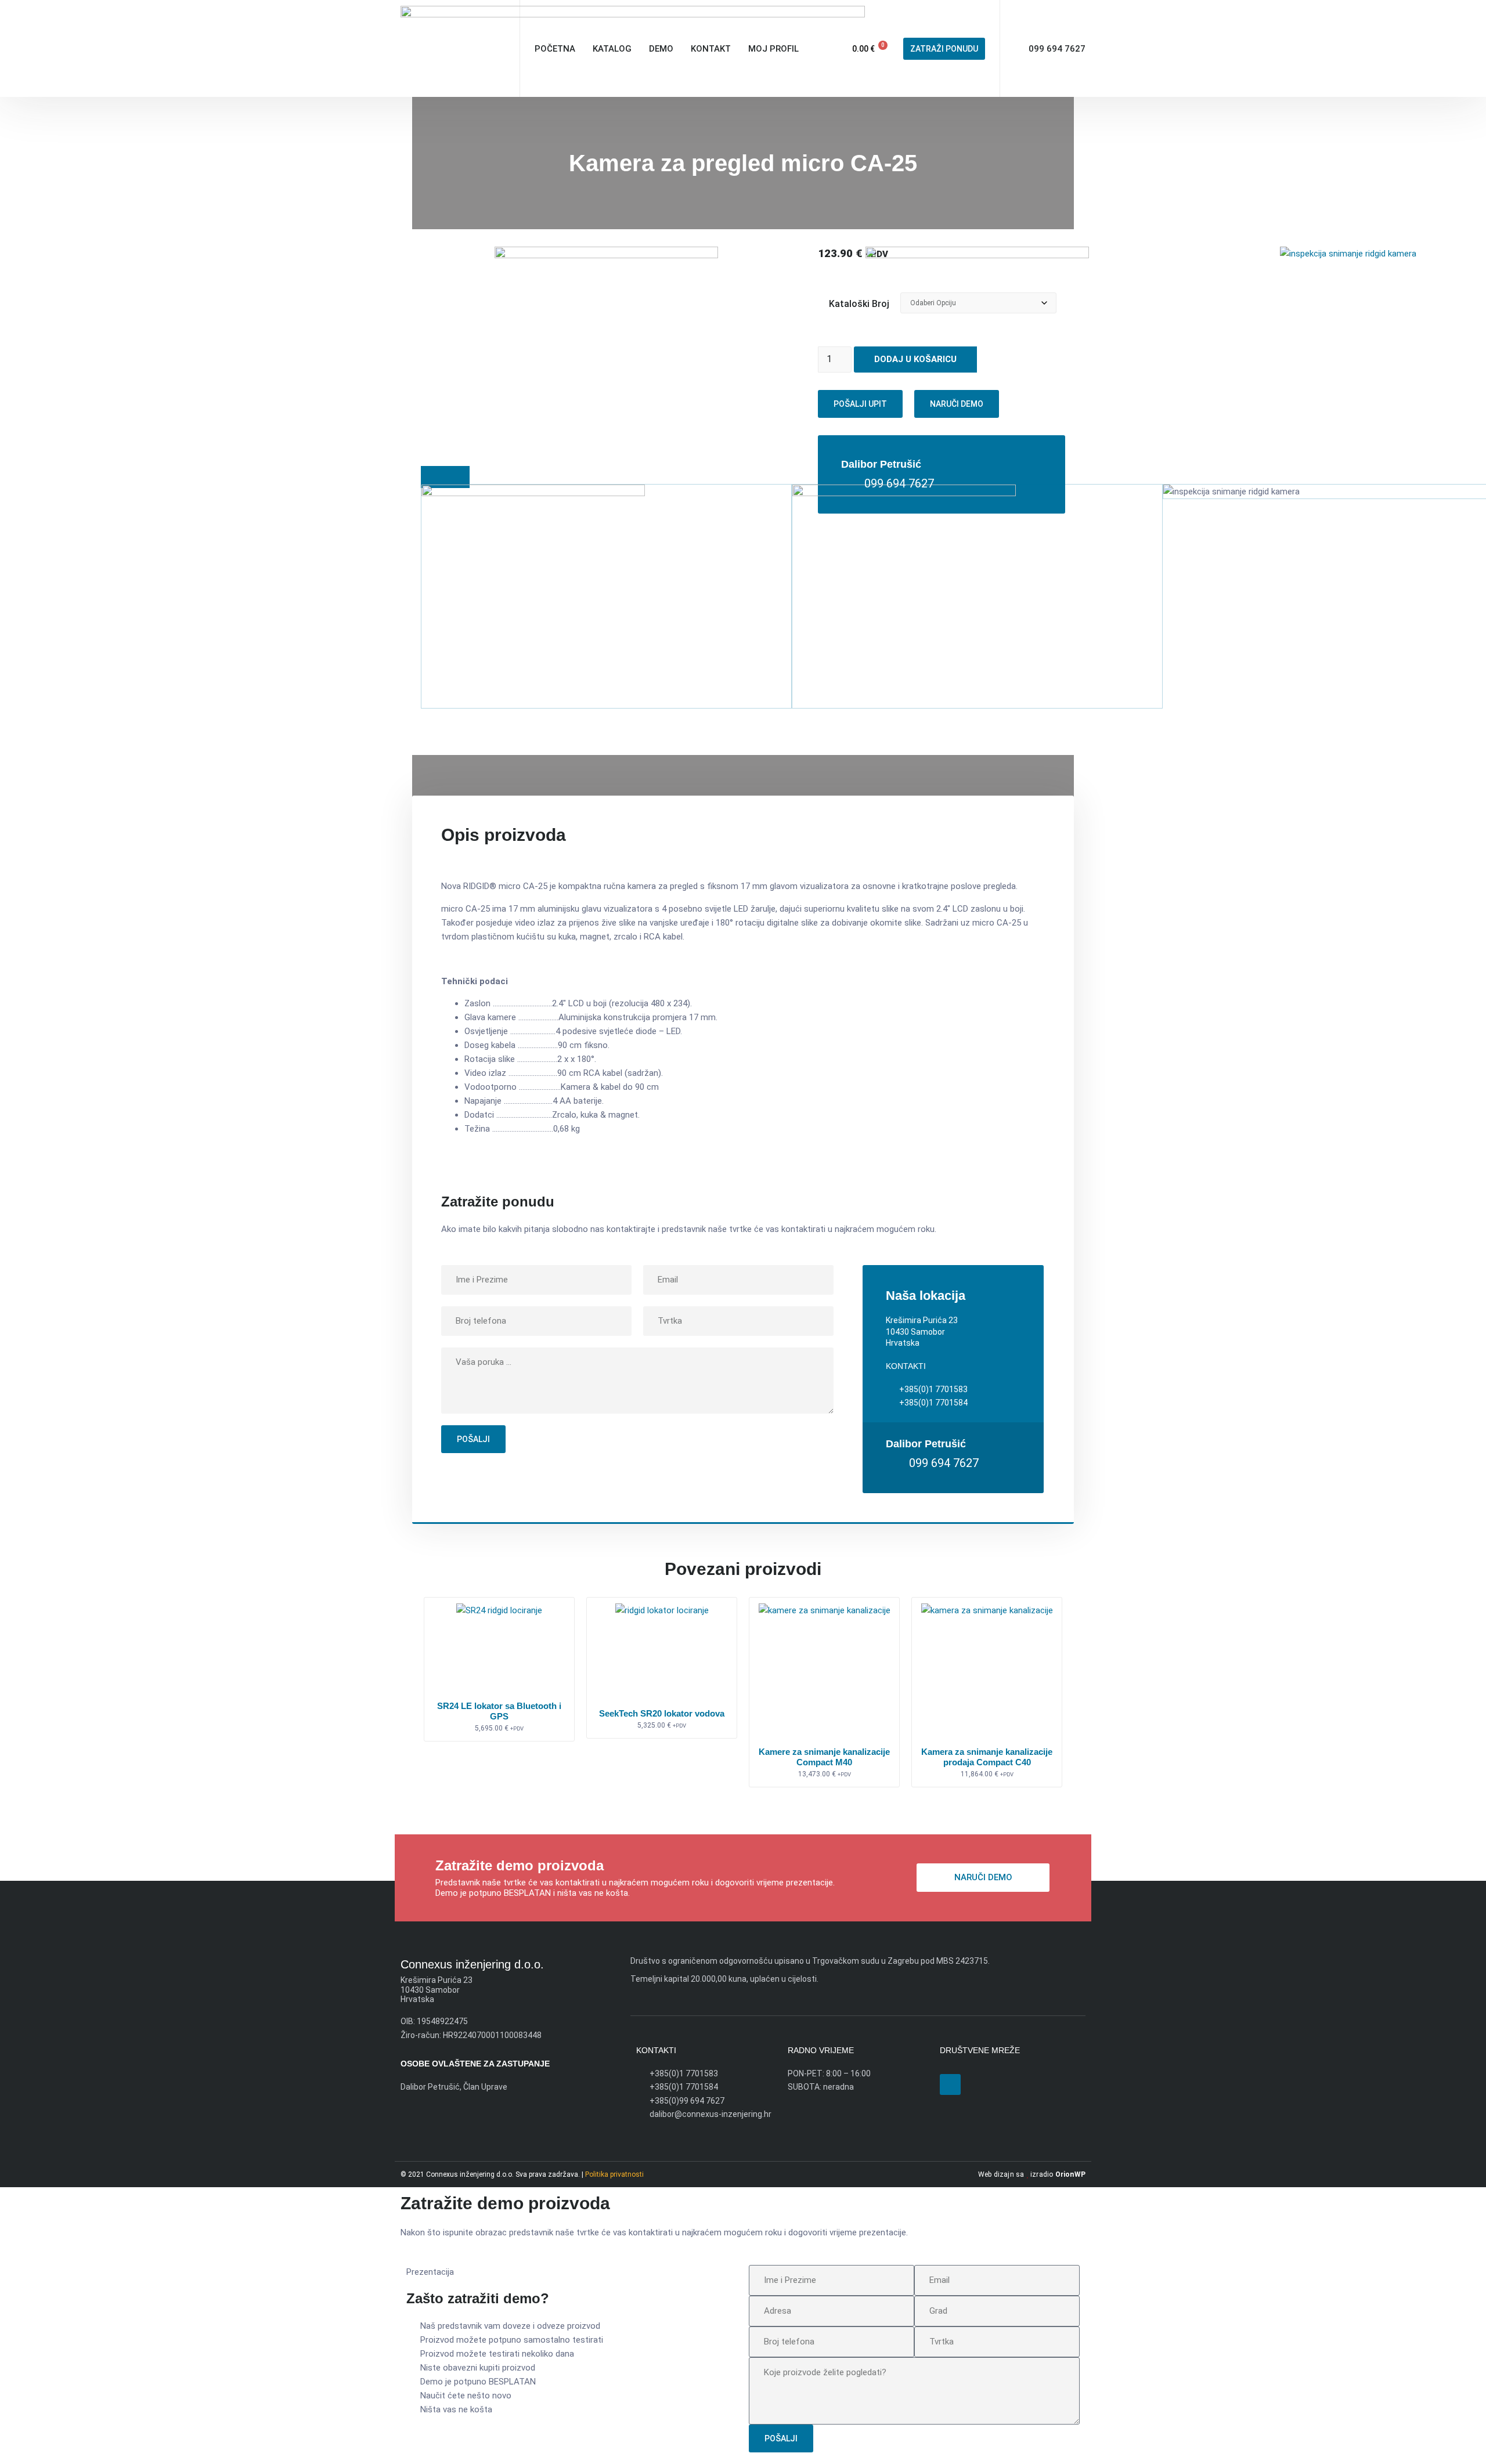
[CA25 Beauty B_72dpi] (606, 255)
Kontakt (711, 49)
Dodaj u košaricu (915, 359)
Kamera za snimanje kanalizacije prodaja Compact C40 (987, 1757)
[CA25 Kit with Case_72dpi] (977, 255)
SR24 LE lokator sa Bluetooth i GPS (499, 1711)
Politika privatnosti (614, 2174)
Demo (661, 49)
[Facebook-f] (950, 2084)
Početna (555, 49)
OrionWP (1070, 2174)
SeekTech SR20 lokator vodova (662, 1713)
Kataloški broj (859, 304)
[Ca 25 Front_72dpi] (1348, 254)
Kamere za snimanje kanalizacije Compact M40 (824, 1757)
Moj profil (773, 49)
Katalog (612, 49)
